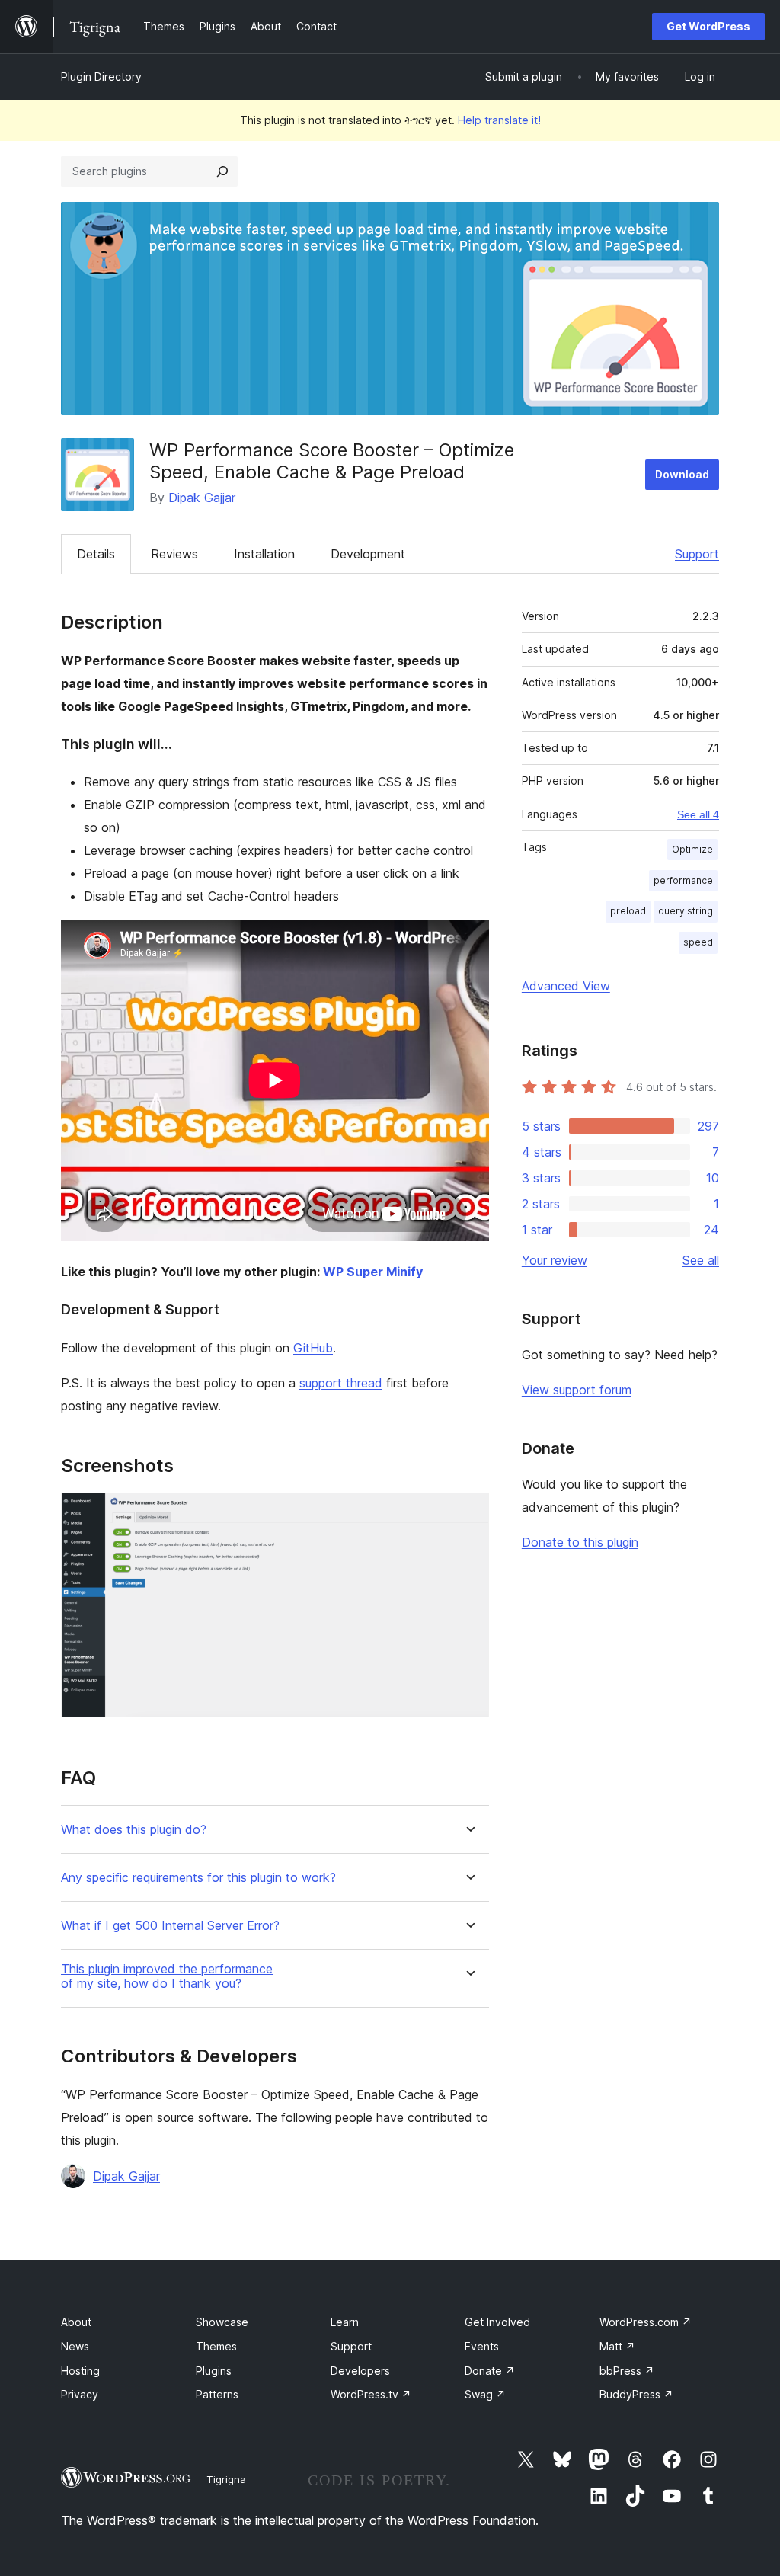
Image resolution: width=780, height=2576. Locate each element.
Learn (345, 2322)
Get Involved (497, 2322)
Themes (216, 2346)
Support (697, 554)
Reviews (174, 554)
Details (96, 554)
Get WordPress (708, 26)
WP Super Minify (373, 1272)
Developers (360, 2371)
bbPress (627, 2371)
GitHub (313, 1348)
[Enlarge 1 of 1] (468, 1513)
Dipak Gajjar (202, 498)
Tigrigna (226, 2479)
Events (482, 2346)
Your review (555, 1260)
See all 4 (698, 814)
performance (683, 880)
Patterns (217, 2394)
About (76, 2322)
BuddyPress (636, 2394)
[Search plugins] (222, 171)
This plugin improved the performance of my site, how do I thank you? (167, 1976)
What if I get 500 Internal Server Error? (170, 1926)
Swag (485, 2394)
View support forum (577, 1390)
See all (701, 1260)
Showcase (222, 2322)
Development (368, 554)
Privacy (80, 2394)
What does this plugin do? (134, 1830)
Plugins (214, 2371)
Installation (264, 554)
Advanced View (566, 986)
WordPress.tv (371, 2394)
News (75, 2346)
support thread (341, 1383)
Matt (617, 2346)
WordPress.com (646, 2322)
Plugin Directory (101, 77)
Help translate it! (499, 120)
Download (682, 474)
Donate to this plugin (580, 1542)
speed (698, 942)
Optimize (692, 849)
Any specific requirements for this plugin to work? (198, 1878)
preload (628, 911)
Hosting (80, 2371)
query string (686, 911)
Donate (490, 2371)
